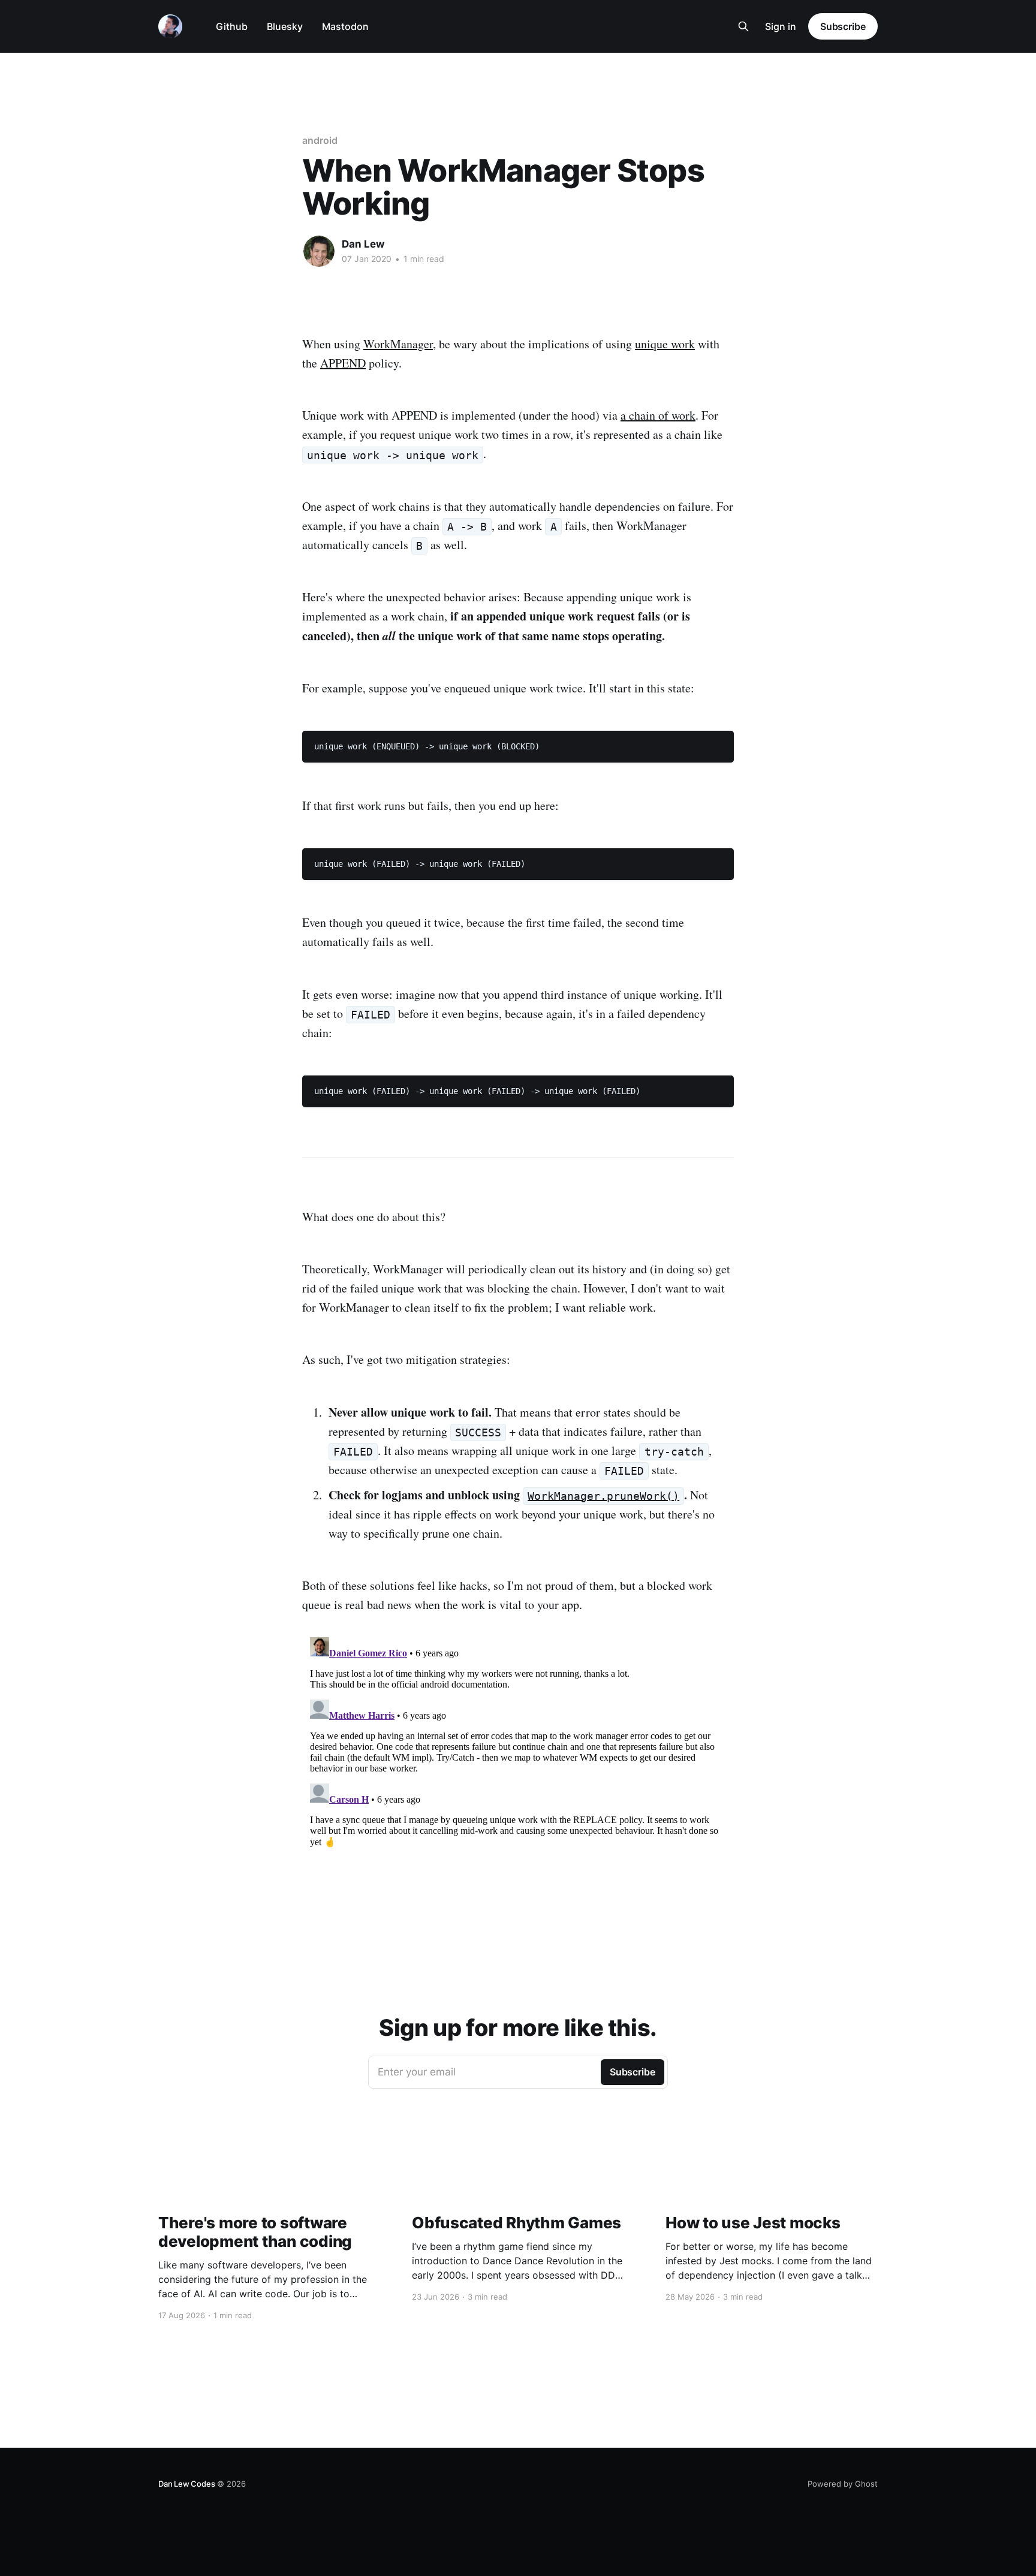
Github (232, 26)
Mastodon (345, 26)
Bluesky (285, 26)
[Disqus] (518, 1782)
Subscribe (843, 26)
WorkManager (398, 344)
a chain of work (658, 415)
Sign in (781, 26)
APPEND (343, 363)
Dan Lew (363, 244)
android (320, 140)
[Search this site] (743, 26)
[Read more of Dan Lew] (319, 251)
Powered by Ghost (843, 2484)
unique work (665, 344)
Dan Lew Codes (186, 2484)
